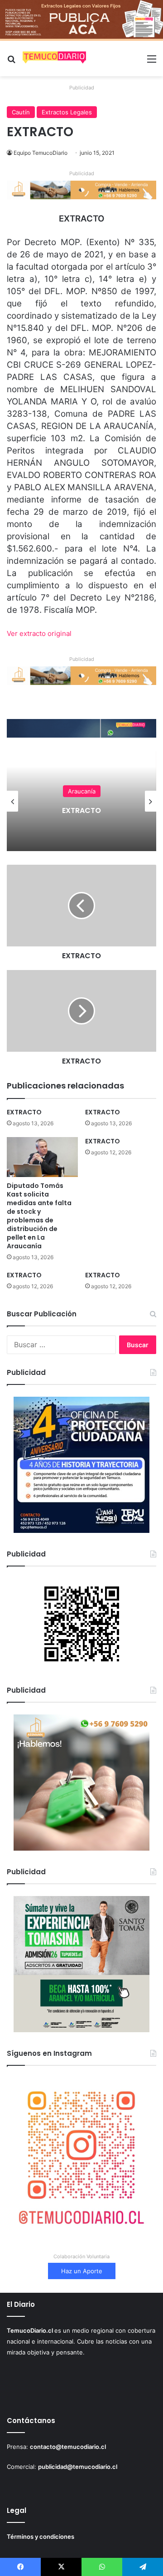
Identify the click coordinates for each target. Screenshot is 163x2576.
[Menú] (152, 62)
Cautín (21, 112)
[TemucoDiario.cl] (54, 59)
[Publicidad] (81, 20)
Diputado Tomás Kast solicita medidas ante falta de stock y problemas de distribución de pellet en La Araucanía (39, 1216)
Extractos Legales (67, 112)
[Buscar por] (11, 62)
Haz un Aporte (82, 2271)
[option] (81, 801)
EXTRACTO (81, 810)
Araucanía (82, 791)
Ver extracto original (39, 633)
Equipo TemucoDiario (41, 153)
